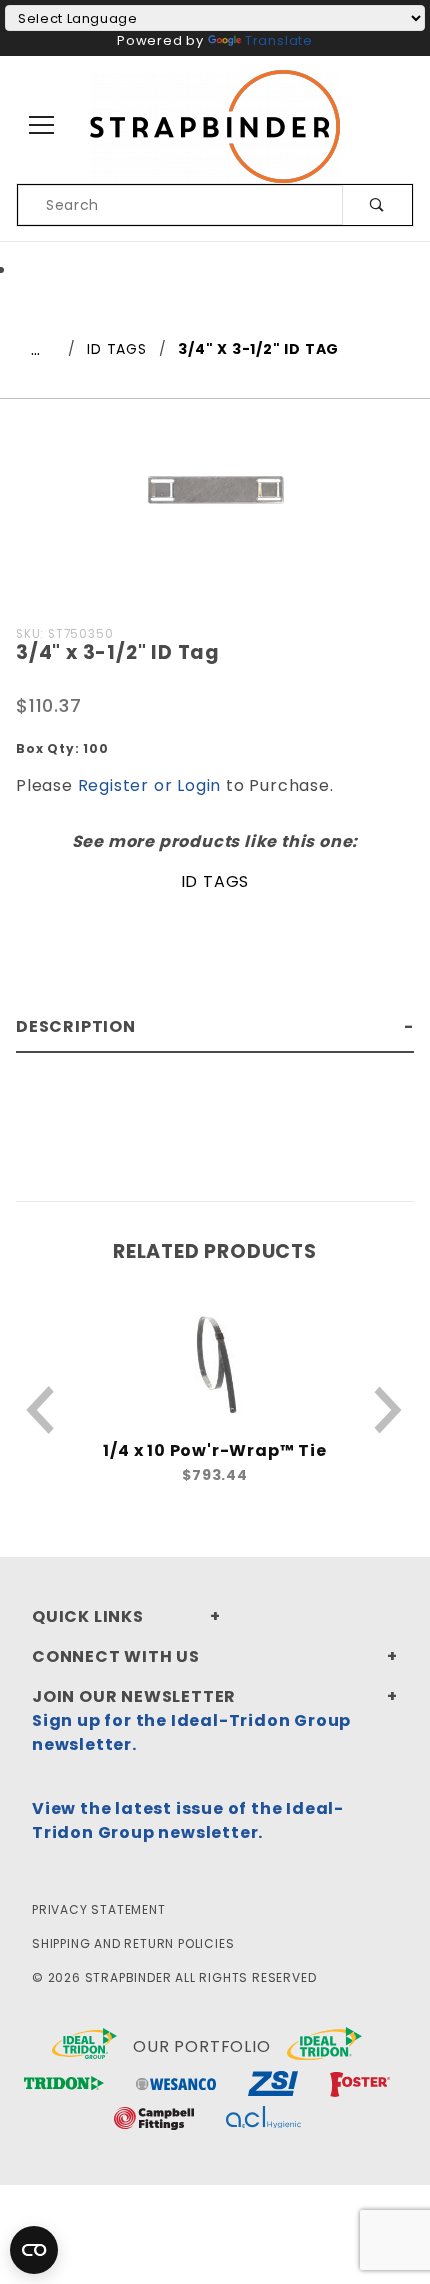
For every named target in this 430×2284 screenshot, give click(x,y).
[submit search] (377, 205)
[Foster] (360, 2085)
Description (76, 1026)
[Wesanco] (176, 2085)
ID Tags (215, 881)
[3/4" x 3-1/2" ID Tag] (215, 500)
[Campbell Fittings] (154, 2120)
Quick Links (88, 1616)
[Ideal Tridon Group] (84, 2047)
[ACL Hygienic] (263, 2120)
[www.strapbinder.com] (215, 125)
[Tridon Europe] (64, 2085)
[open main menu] (42, 126)
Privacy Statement (99, 1909)
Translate (279, 40)
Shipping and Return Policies (133, 1943)
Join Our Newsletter (134, 1696)
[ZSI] (273, 2085)
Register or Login (150, 785)
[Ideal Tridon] (324, 2047)
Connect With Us (116, 1656)
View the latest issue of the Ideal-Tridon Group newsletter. (188, 1820)
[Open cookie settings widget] (34, 2250)
